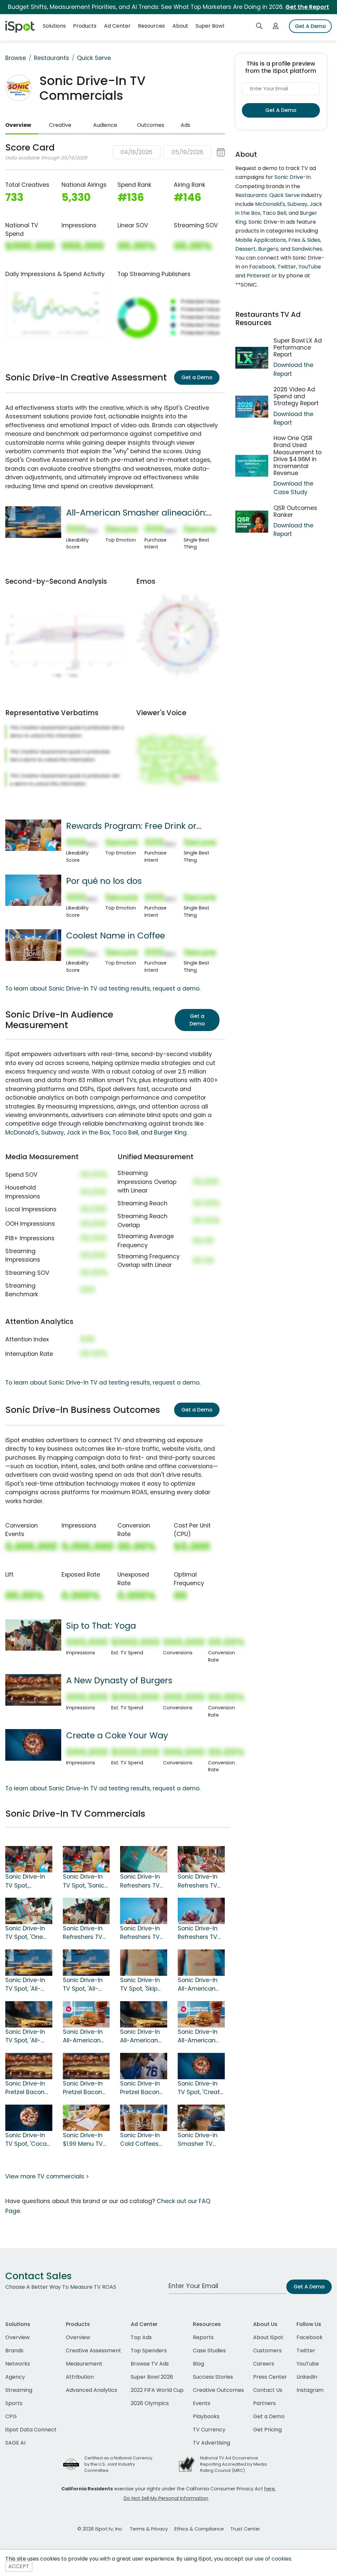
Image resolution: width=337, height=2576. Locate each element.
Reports (203, 2337)
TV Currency (209, 2430)
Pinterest (258, 276)
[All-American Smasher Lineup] (29, 2014)
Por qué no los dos (104, 881)
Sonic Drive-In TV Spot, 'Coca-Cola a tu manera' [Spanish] (28, 2140)
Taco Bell (125, 1133)
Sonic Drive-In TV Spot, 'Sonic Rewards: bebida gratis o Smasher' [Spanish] (85, 1881)
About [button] (180, 26)
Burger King (170, 1133)
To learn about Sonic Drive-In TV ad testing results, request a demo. (103, 989)
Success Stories (213, 2377)
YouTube (310, 267)
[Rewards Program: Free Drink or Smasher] (33, 835)
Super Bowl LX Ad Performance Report (298, 348)
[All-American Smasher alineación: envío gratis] (33, 522)
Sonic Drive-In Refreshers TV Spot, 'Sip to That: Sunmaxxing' (140, 1881)
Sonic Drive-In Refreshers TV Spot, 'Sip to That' (198, 1881)
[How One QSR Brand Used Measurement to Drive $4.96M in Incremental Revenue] (252, 466)
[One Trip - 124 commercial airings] (29, 1911)
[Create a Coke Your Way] (33, 1745)
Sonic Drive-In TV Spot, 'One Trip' (25, 1933)
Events (202, 2403)
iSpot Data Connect (31, 2430)
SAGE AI (15, 2443)
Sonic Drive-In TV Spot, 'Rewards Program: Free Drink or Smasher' (25, 1881)
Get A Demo (310, 26)
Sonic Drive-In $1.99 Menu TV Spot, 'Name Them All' (83, 2140)
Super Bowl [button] (210, 26)
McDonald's (22, 1133)
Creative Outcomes (218, 2390)
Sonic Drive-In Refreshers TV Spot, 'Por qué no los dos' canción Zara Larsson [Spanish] (140, 1933)
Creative (60, 125)
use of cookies (273, 2559)
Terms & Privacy (149, 2529)
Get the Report (307, 7)
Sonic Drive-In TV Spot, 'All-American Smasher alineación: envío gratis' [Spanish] (25, 1985)
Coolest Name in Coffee (116, 936)
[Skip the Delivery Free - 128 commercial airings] (144, 1962)
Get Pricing (267, 2430)
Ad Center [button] (117, 26)
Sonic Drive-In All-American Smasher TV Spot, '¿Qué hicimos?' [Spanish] (140, 2036)
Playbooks (206, 2416)
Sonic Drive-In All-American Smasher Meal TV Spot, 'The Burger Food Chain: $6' (198, 2036)
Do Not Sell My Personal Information (166, 2498)
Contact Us (268, 2390)
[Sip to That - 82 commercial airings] (201, 1859)
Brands (14, 2351)
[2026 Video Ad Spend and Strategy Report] (252, 407)
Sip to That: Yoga (101, 1626)
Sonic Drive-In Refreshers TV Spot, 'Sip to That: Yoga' (83, 1933)
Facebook (262, 267)
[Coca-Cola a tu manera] (29, 2117)
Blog (198, 2364)
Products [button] (85, 26)
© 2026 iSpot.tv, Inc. (100, 2529)
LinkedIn (307, 2377)
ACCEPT (19, 2567)
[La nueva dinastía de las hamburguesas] (29, 2066)
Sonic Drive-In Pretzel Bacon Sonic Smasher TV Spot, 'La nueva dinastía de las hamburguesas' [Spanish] (28, 2088)
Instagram (310, 2390)
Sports (14, 2403)
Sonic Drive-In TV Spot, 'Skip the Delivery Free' (140, 1985)
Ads (185, 125)
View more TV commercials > (47, 2176)
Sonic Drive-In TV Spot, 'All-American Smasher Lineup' (29, 2036)
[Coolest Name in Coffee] (33, 945)
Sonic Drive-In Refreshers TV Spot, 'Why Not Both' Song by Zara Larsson (198, 1933)
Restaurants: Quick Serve (268, 195)
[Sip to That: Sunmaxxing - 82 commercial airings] (144, 1859)
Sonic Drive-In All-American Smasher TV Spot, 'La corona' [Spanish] (86, 2036)
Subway (52, 1133)
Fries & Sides (304, 240)
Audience (105, 125)
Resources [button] (151, 26)
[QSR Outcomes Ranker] (252, 522)
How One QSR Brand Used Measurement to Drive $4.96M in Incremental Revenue (298, 456)
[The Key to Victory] (201, 2117)
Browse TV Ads (150, 2364)
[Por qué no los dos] (33, 890)
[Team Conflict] (144, 2066)
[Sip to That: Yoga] (33, 1635)
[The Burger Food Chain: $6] (201, 2014)
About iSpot (268, 2337)
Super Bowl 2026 (152, 2377)
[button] (168, 152)
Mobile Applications (261, 240)
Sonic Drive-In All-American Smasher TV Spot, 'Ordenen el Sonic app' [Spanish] (199, 1985)
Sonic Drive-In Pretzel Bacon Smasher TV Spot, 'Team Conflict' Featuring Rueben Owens (142, 2088)
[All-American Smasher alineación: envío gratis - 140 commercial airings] (29, 1962)
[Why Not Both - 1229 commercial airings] (201, 1911)
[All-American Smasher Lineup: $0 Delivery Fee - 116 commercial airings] (86, 1962)
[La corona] (86, 2014)
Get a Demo (197, 377)
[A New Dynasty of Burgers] (33, 1690)
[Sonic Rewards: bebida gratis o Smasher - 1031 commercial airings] (86, 1859)
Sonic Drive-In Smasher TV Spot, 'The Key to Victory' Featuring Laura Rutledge (201, 2140)
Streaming (19, 2390)
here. (270, 2489)
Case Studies (209, 2351)
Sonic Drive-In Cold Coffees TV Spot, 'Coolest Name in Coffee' (141, 2140)
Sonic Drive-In (293, 177)
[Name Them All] (86, 2117)
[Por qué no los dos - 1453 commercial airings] (144, 1911)
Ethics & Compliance (199, 2529)
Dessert (246, 249)
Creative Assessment (93, 2351)
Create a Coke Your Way (117, 1735)
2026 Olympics (150, 2403)
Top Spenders (149, 2351)
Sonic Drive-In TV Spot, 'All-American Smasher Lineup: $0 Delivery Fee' (86, 1985)
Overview (18, 125)
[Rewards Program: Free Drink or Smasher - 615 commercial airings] (29, 1859)
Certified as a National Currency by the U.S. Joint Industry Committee (118, 2464)
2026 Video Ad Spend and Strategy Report (296, 396)
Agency (15, 2377)
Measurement (84, 2364)
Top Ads (141, 2337)
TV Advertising (211, 2443)
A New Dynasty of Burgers (119, 1680)
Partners (264, 2403)
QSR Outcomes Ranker (295, 511)
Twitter (287, 267)
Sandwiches (307, 249)
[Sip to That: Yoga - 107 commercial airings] (86, 1911)
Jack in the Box (88, 1133)
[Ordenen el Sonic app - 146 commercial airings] (201, 1962)
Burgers (268, 249)
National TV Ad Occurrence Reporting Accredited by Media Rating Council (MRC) (233, 2464)
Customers (267, 2351)
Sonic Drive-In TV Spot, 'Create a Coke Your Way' (201, 2088)
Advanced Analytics (91, 2390)
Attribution (80, 2377)
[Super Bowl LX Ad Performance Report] (252, 358)
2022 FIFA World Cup (157, 2390)
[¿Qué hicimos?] (144, 2014)
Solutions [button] (54, 26)
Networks (18, 2364)
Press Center (270, 2377)
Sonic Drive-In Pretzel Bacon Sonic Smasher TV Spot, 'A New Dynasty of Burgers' (85, 2088)
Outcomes (151, 125)
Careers (264, 2364)
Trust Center (245, 2529)
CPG (11, 2416)
